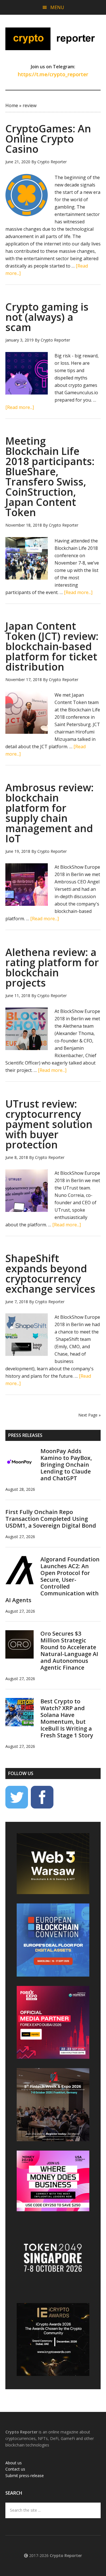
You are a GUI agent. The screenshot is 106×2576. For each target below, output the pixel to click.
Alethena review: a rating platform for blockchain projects (52, 967)
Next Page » (89, 1415)
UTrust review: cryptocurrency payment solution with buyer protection (49, 1124)
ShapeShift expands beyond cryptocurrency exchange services (50, 1274)
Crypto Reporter (53, 39)
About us (14, 2463)
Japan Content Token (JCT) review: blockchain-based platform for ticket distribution (52, 646)
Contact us (15, 2469)
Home (12, 105)
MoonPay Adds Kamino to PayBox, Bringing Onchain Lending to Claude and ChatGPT (66, 1465)
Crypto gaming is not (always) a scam (47, 317)
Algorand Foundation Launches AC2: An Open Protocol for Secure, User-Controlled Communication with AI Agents (52, 1580)
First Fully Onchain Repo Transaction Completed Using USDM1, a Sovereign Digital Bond (51, 1519)
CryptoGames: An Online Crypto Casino (48, 139)
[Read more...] (20, 407)
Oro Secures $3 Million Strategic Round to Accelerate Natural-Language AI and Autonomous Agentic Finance (69, 1650)
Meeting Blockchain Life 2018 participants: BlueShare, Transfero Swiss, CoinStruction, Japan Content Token (50, 477)
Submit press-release (25, 2476)
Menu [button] (57, 7)
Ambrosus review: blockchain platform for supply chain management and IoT (49, 813)
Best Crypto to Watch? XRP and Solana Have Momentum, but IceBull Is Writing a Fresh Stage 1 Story (67, 1718)
